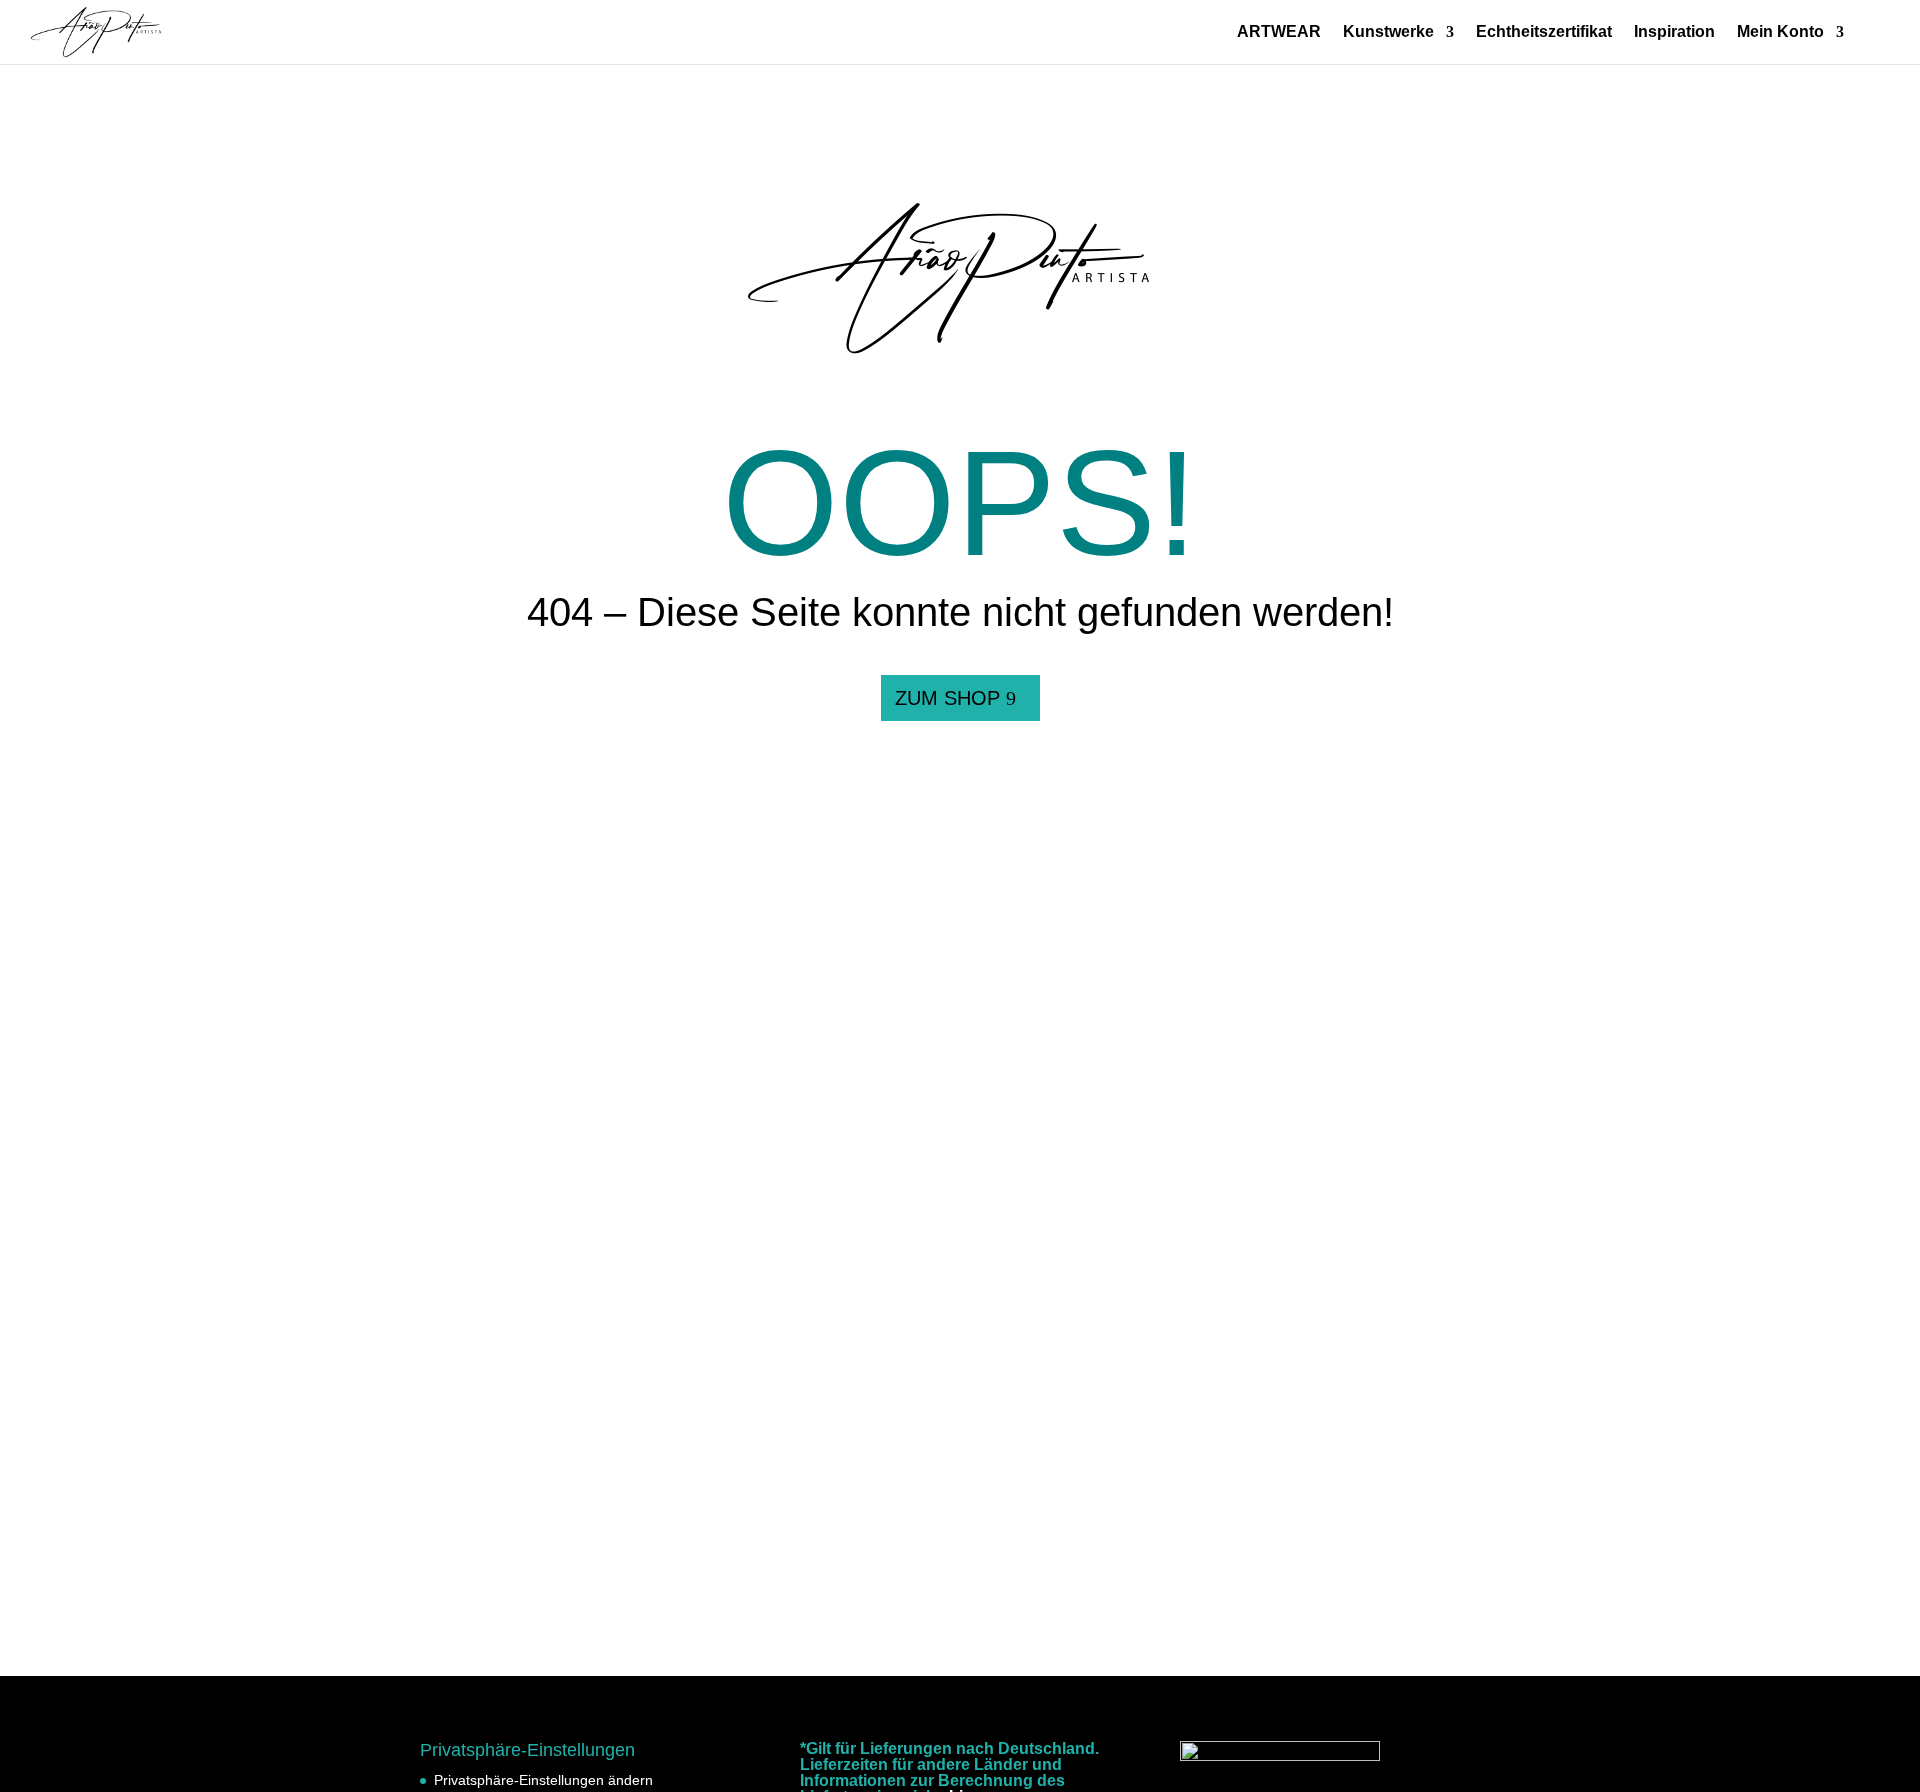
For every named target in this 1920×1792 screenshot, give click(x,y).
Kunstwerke (1388, 32)
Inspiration (1674, 32)
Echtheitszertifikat (1544, 32)
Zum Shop (947, 698)
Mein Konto (1780, 32)
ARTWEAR (1279, 32)
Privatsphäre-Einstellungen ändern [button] (543, 1780)
